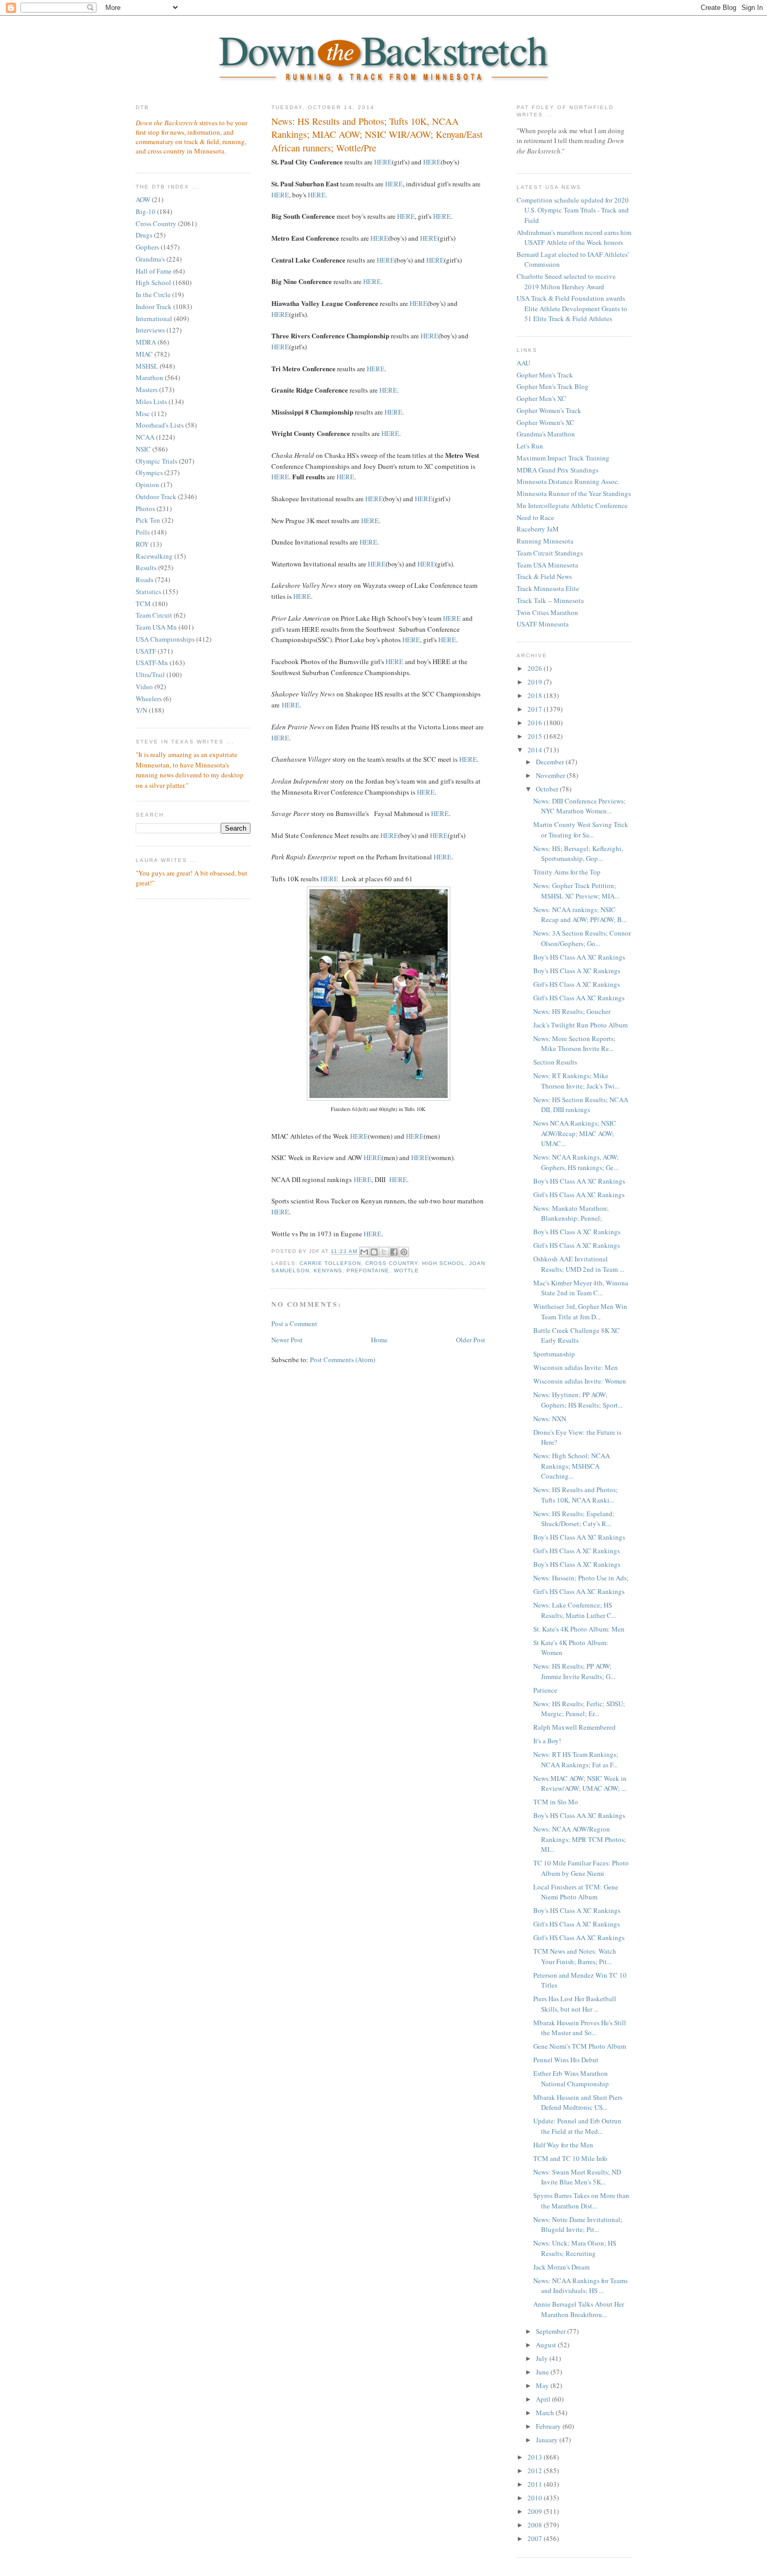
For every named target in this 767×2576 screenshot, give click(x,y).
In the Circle (153, 294)
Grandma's (150, 259)
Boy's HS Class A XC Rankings (577, 971)
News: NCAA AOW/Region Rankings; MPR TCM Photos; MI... (580, 1839)
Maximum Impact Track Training (563, 458)
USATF (146, 651)
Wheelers (149, 699)
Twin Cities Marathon (547, 612)
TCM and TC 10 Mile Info (570, 2158)
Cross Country (156, 223)
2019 (536, 682)
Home (379, 1340)
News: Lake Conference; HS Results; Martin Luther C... (575, 1610)
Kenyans (328, 1271)
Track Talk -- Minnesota (550, 600)
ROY (142, 544)
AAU (523, 363)
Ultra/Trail (150, 675)
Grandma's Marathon (546, 434)
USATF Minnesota (543, 624)
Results (146, 568)
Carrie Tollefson (330, 1263)
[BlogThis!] (374, 1252)
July (543, 2358)
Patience (545, 1690)
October (548, 789)
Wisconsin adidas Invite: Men (576, 1367)
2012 (536, 2471)
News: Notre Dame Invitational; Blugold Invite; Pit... (578, 2225)
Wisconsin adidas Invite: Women (580, 1381)
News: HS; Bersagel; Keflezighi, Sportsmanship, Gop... (578, 854)
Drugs (144, 235)
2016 (536, 723)
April (544, 2399)
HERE (383, 162)
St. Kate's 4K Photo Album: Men (579, 1629)
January (548, 2440)
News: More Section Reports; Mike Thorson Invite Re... (574, 1044)
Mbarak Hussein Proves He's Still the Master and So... (580, 2028)
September (552, 2331)
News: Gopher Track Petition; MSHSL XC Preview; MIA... (576, 891)
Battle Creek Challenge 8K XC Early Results (577, 1336)
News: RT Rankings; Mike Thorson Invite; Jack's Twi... (576, 1081)
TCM (143, 604)
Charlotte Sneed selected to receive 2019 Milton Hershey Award (566, 281)
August (547, 2345)
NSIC (143, 449)
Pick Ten (148, 520)
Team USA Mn (156, 627)
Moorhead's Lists (160, 425)
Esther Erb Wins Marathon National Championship (571, 2078)
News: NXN (550, 1419)
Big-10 (146, 211)
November (551, 775)
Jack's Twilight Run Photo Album (580, 1025)
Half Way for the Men (563, 2145)
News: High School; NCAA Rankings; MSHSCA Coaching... (572, 1466)
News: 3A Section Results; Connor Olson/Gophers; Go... (582, 938)
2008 (536, 2525)
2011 (536, 2484)
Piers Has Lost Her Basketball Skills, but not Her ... (575, 2004)
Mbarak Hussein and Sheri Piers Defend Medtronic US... (578, 2102)
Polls (143, 532)
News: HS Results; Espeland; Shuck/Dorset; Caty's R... (574, 1519)
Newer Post (287, 1340)
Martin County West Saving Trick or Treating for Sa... (581, 830)
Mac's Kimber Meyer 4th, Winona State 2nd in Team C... (581, 1288)
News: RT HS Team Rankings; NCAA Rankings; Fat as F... (576, 1759)
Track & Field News (544, 576)
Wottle (406, 1271)
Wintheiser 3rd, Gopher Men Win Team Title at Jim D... (580, 1311)
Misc (143, 413)
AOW (143, 199)
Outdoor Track (156, 497)
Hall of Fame (154, 271)
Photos (145, 509)
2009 (536, 2511)
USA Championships (165, 639)
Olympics (149, 472)
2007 (536, 2538)
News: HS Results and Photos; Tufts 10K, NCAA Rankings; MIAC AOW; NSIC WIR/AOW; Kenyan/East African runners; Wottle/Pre (377, 134)
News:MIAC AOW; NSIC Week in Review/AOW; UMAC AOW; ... (580, 1783)
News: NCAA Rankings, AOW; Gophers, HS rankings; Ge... (576, 1162)
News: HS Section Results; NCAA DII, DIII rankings (581, 1105)
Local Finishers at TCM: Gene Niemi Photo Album (576, 1892)
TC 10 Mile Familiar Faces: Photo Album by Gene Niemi (581, 1868)
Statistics (148, 592)
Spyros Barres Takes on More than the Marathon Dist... (581, 2201)
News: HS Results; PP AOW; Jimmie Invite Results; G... (574, 1671)
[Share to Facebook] (394, 1252)
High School (153, 282)
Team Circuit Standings (550, 553)
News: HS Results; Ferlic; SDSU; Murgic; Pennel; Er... (579, 1709)
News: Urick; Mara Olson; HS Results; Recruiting (575, 2248)
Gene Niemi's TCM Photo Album (580, 2046)
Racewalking (154, 556)
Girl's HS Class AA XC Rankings (579, 998)
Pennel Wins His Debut (566, 2060)
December (551, 762)
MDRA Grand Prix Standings (558, 470)
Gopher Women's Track (549, 410)
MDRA (146, 342)
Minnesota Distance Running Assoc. (568, 481)
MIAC (144, 354)
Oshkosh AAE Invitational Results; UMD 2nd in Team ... (579, 1264)
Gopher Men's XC (541, 398)
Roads (145, 580)
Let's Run (530, 446)
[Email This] (364, 1252)
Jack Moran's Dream (561, 2267)
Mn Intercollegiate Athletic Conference (572, 505)
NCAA (145, 437)
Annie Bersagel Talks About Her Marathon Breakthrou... (579, 2309)
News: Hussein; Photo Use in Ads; (581, 1578)
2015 (536, 736)
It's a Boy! (547, 1741)
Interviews (150, 330)
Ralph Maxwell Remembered (574, 1727)
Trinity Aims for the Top (567, 872)
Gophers (147, 247)
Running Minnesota (545, 541)
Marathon (149, 377)
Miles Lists (151, 401)
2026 (536, 668)
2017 (536, 709)
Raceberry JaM (538, 529)
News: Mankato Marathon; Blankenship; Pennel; (571, 1213)
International (154, 318)
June (543, 2372)
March (546, 2413)
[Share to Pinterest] (404, 1252)
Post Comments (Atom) (343, 1360)
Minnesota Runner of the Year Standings (574, 493)
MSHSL (147, 366)
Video (144, 687)
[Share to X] (384, 1252)
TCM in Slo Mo (556, 1802)
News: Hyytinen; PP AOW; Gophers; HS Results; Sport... (578, 1400)
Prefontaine (368, 1271)
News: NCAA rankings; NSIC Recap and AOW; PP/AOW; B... (580, 915)
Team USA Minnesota (547, 565)
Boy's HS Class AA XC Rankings (579, 957)
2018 (536, 695)
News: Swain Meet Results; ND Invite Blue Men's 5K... (577, 2177)
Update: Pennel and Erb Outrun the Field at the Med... (577, 2126)
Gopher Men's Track (545, 375)
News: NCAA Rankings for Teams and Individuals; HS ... (580, 2286)
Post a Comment (294, 1324)
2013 (536, 2457)
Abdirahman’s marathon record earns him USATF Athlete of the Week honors (574, 238)
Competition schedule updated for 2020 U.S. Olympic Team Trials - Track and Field (573, 210)
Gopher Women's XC (546, 422)
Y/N (141, 710)
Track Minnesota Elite (548, 588)
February (549, 2426)
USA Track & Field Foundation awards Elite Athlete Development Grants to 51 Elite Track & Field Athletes (572, 308)
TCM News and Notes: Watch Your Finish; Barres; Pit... (575, 1956)
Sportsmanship (554, 1354)
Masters (147, 389)
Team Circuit (154, 615)
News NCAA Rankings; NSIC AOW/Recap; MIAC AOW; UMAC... (575, 1133)
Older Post (471, 1340)
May (543, 2385)
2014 (536, 750)
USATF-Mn (152, 663)
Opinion (147, 485)
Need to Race (535, 517)
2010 (536, 2498)
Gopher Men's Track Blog (553, 386)
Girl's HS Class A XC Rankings (577, 984)
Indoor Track (154, 306)
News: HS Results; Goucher (572, 1011)
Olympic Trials (157, 461)
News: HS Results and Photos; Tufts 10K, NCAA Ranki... (576, 1495)
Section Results (555, 1062)
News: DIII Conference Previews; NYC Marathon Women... (579, 806)
